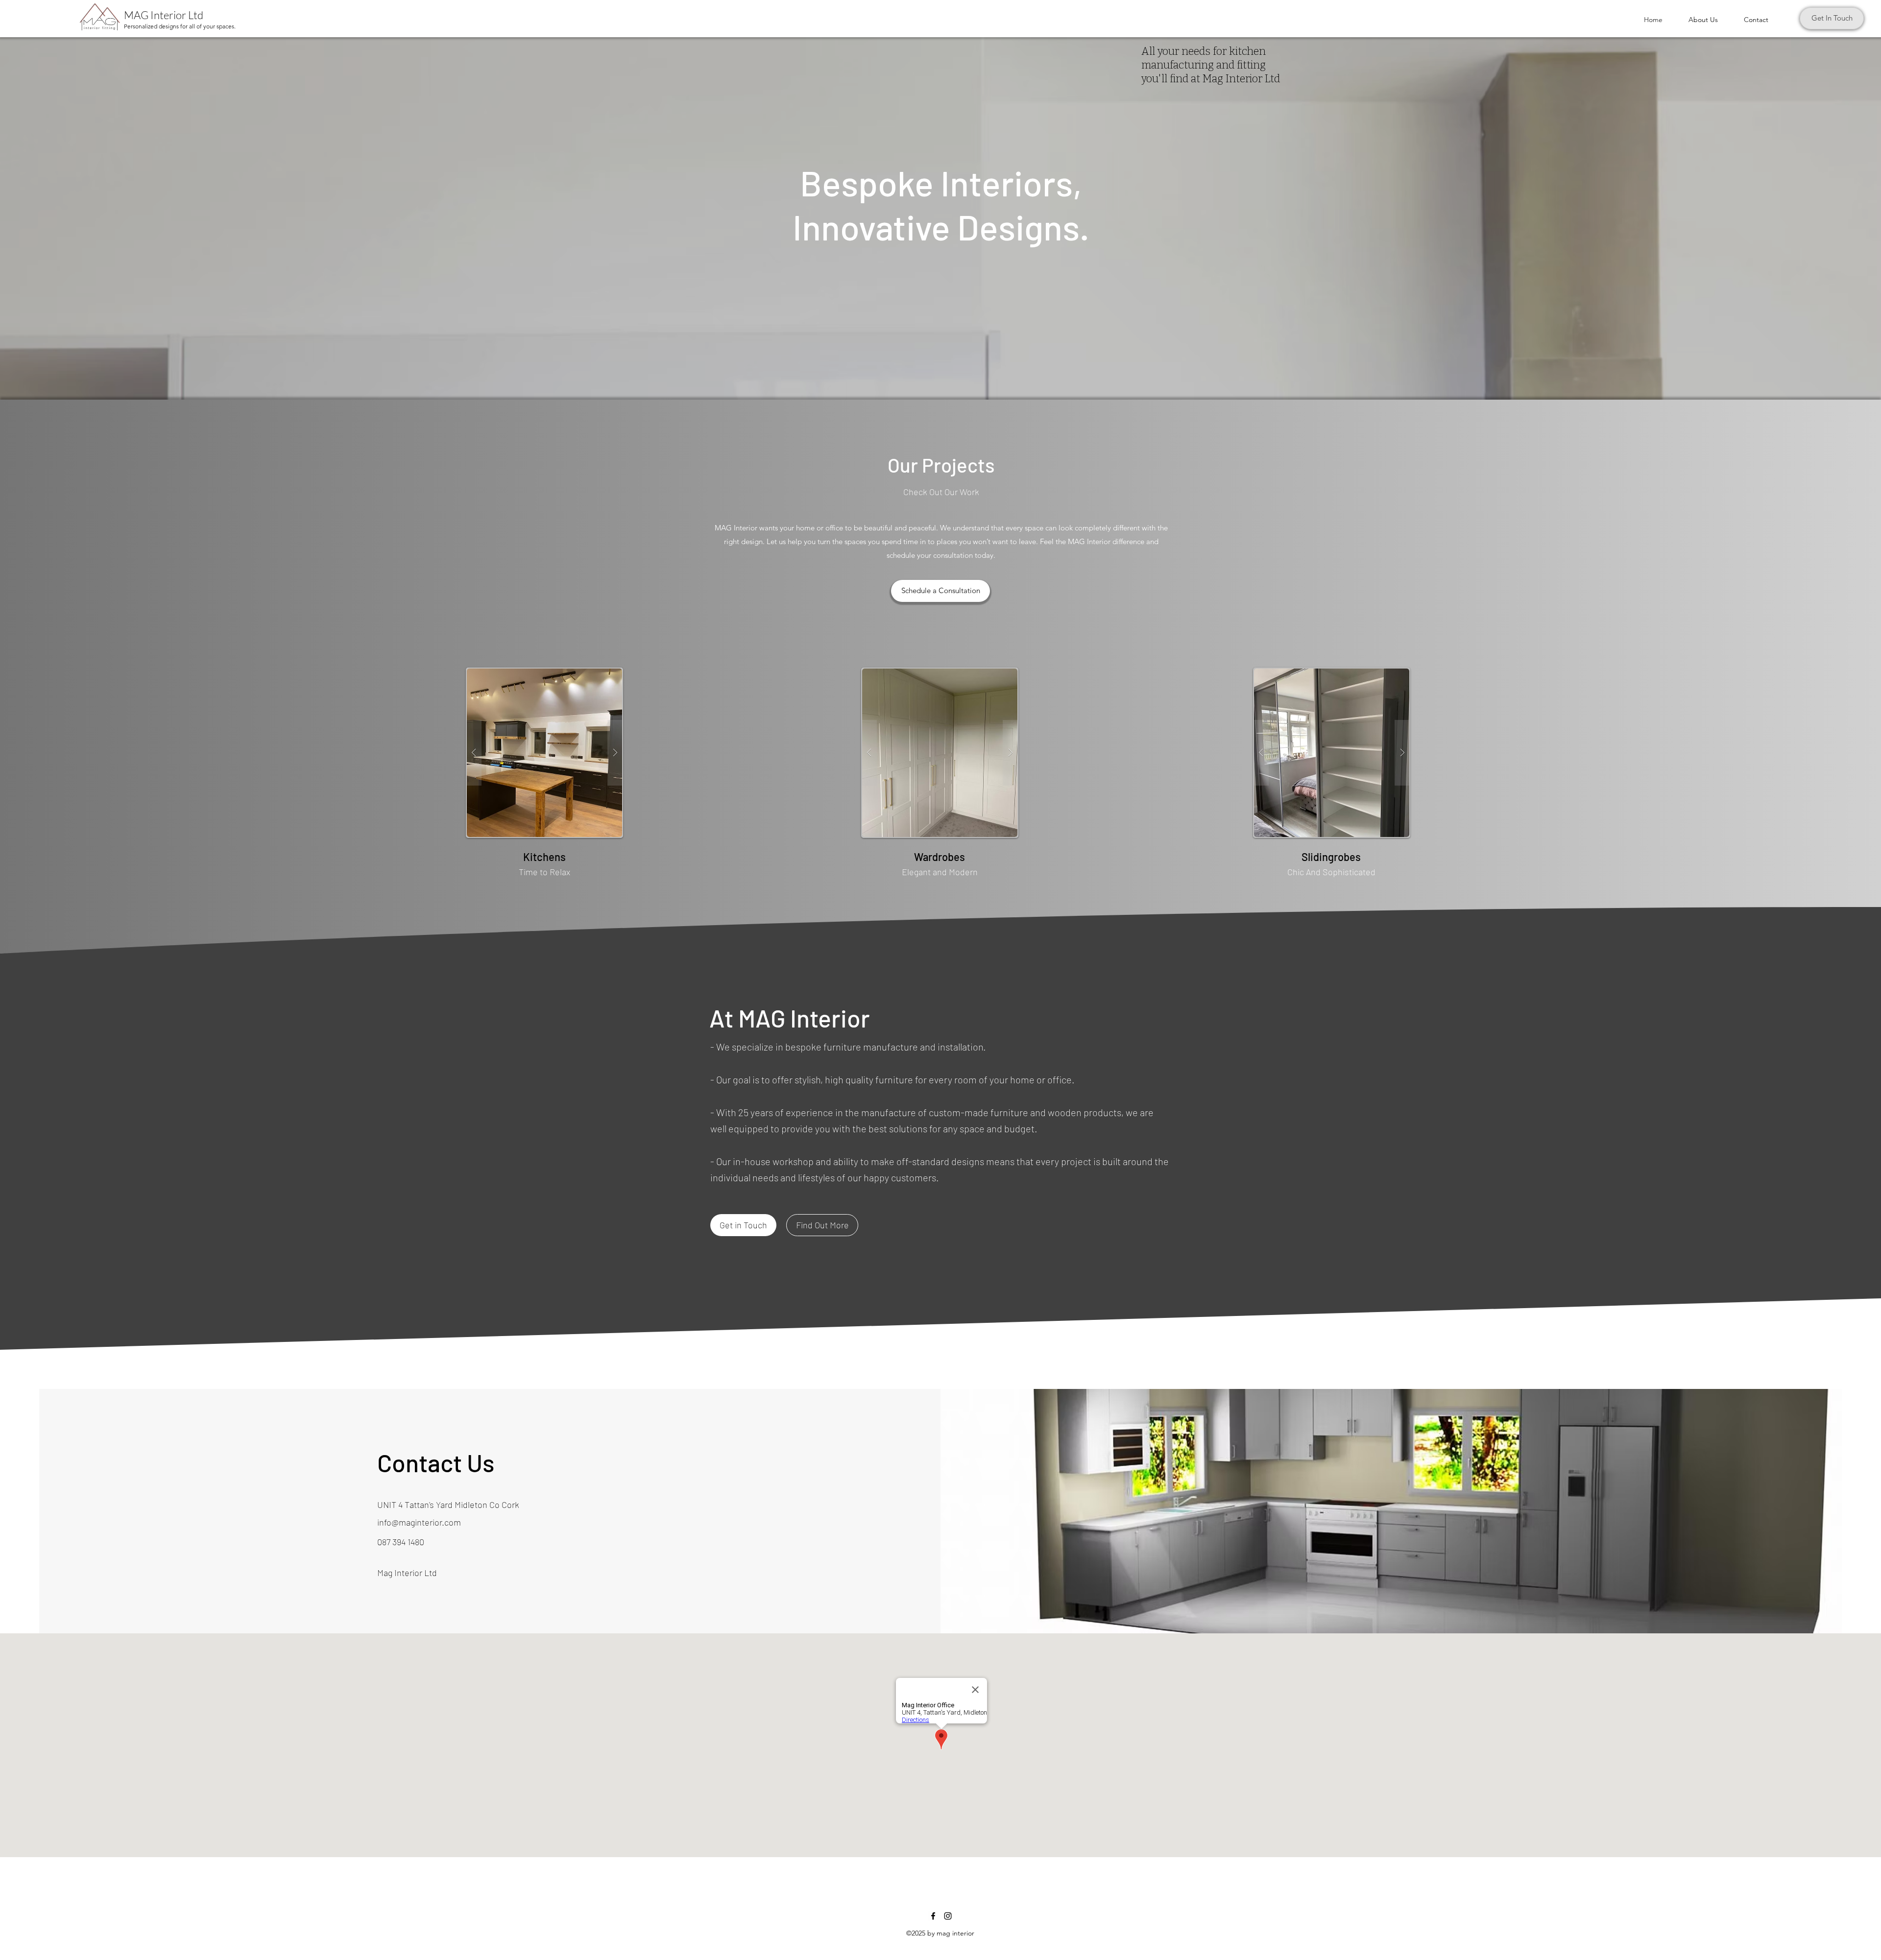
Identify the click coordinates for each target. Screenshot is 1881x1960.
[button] (545, 753)
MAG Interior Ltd (164, 15)
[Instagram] (948, 1916)
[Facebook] (933, 1916)
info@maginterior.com (419, 1522)
